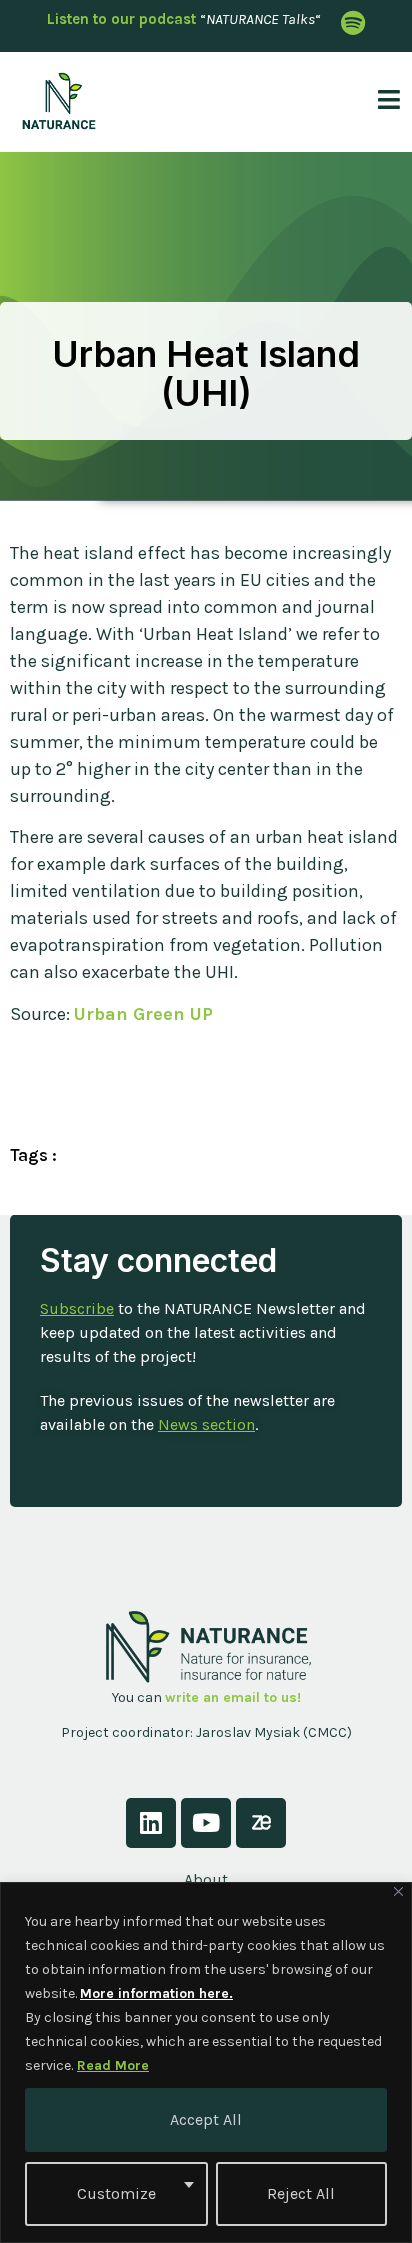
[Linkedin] (151, 1823)
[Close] (398, 1891)
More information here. (156, 1993)
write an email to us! (233, 1697)
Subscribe (77, 1308)
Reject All (301, 2193)
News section (206, 1424)
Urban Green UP (143, 1014)
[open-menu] (382, 101)
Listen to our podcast (121, 19)
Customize (116, 2193)
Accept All (206, 2119)
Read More (113, 2065)
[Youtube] (206, 1823)
